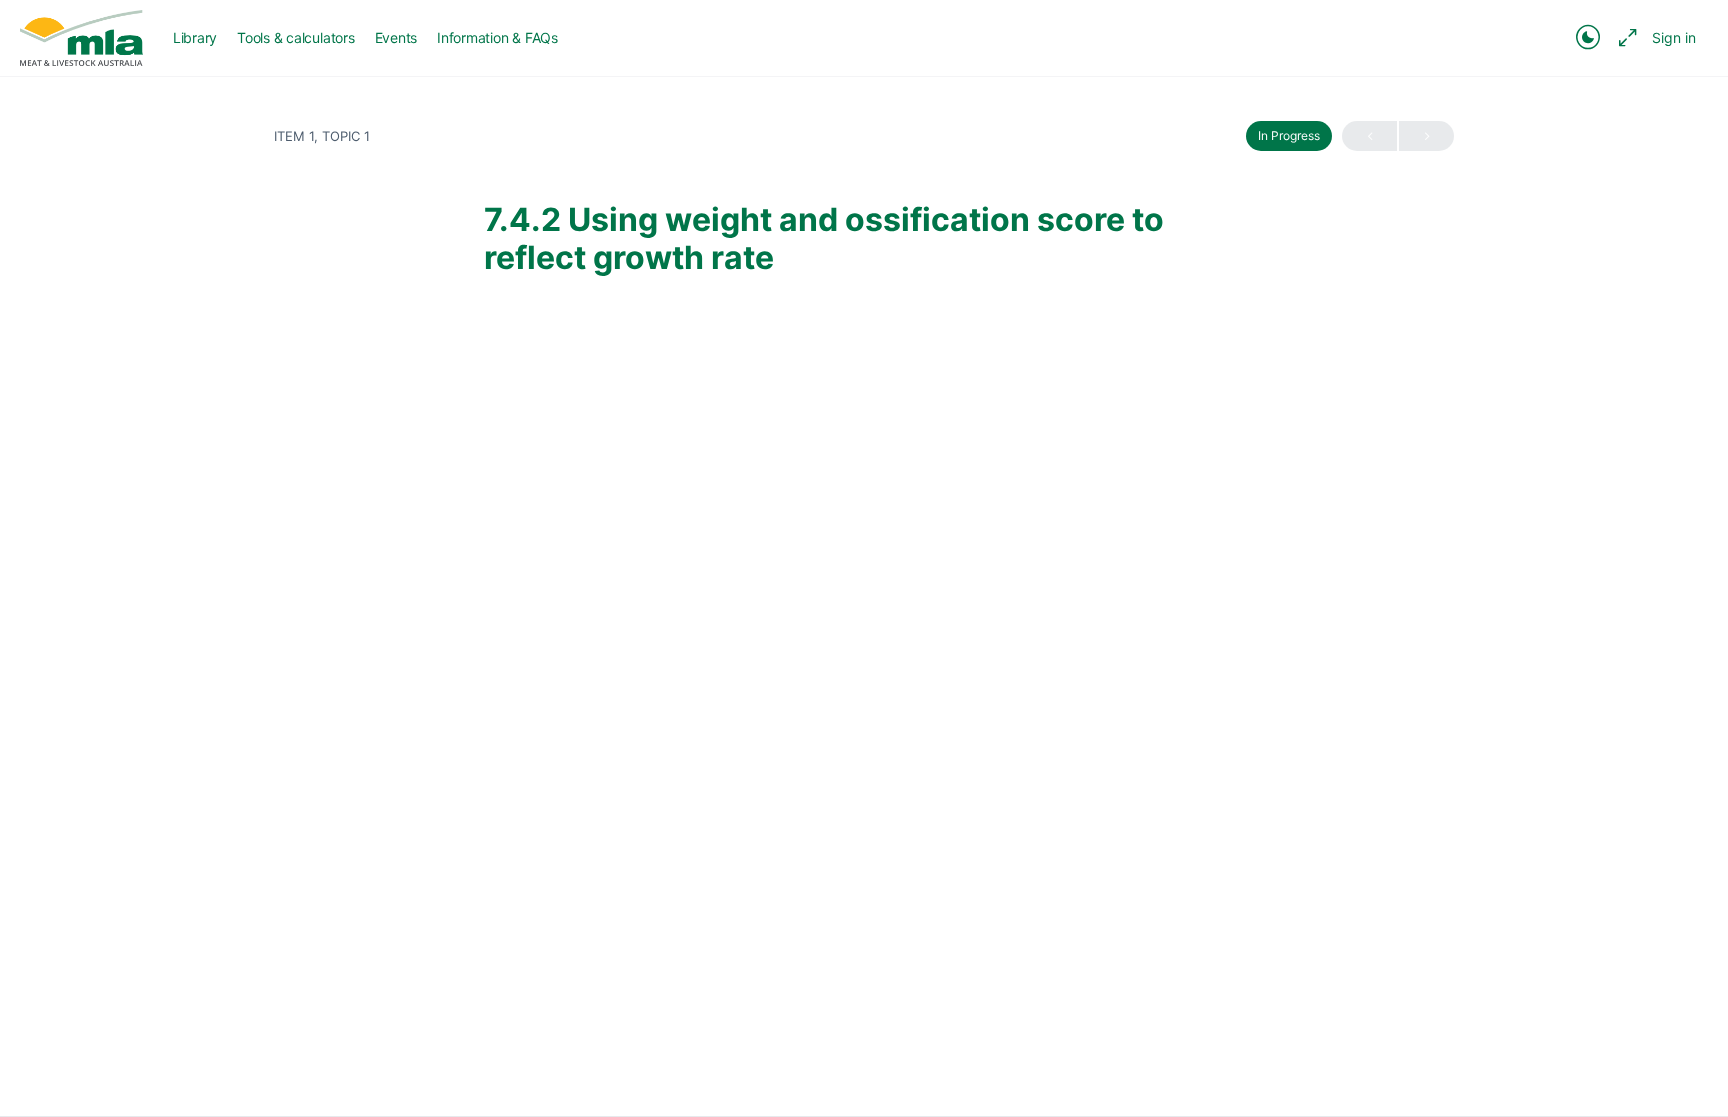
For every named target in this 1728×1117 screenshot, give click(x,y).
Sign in (1674, 37)
